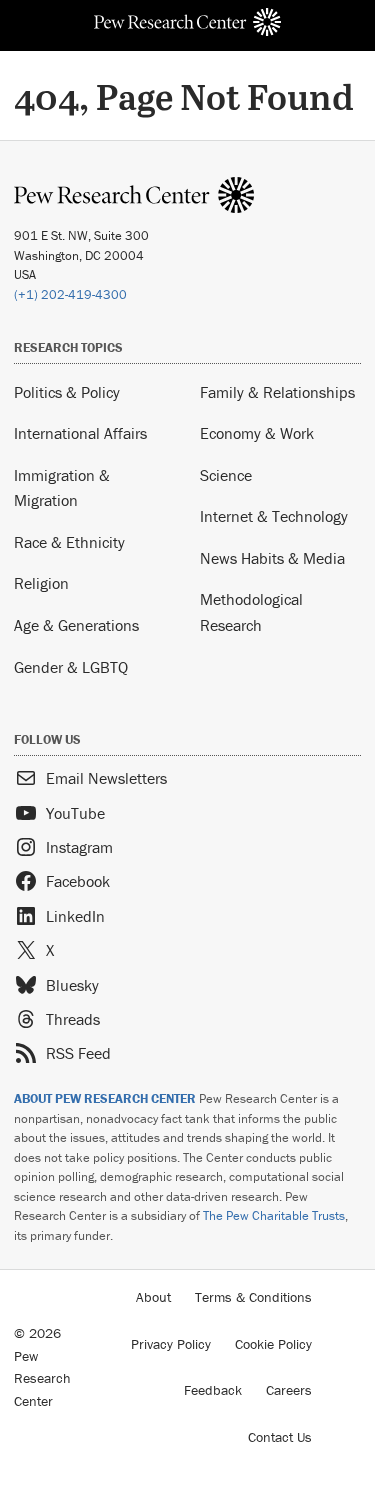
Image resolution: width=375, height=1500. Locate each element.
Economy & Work (257, 433)
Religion (41, 583)
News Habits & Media (272, 558)
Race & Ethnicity (69, 542)
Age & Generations (76, 625)
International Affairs (80, 433)
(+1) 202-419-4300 (70, 294)
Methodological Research (251, 612)
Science (226, 475)
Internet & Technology (274, 516)
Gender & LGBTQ (71, 667)
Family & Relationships (277, 392)
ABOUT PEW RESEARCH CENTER (105, 1098)
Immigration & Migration (62, 488)
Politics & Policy (67, 392)
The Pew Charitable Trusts (274, 1215)
